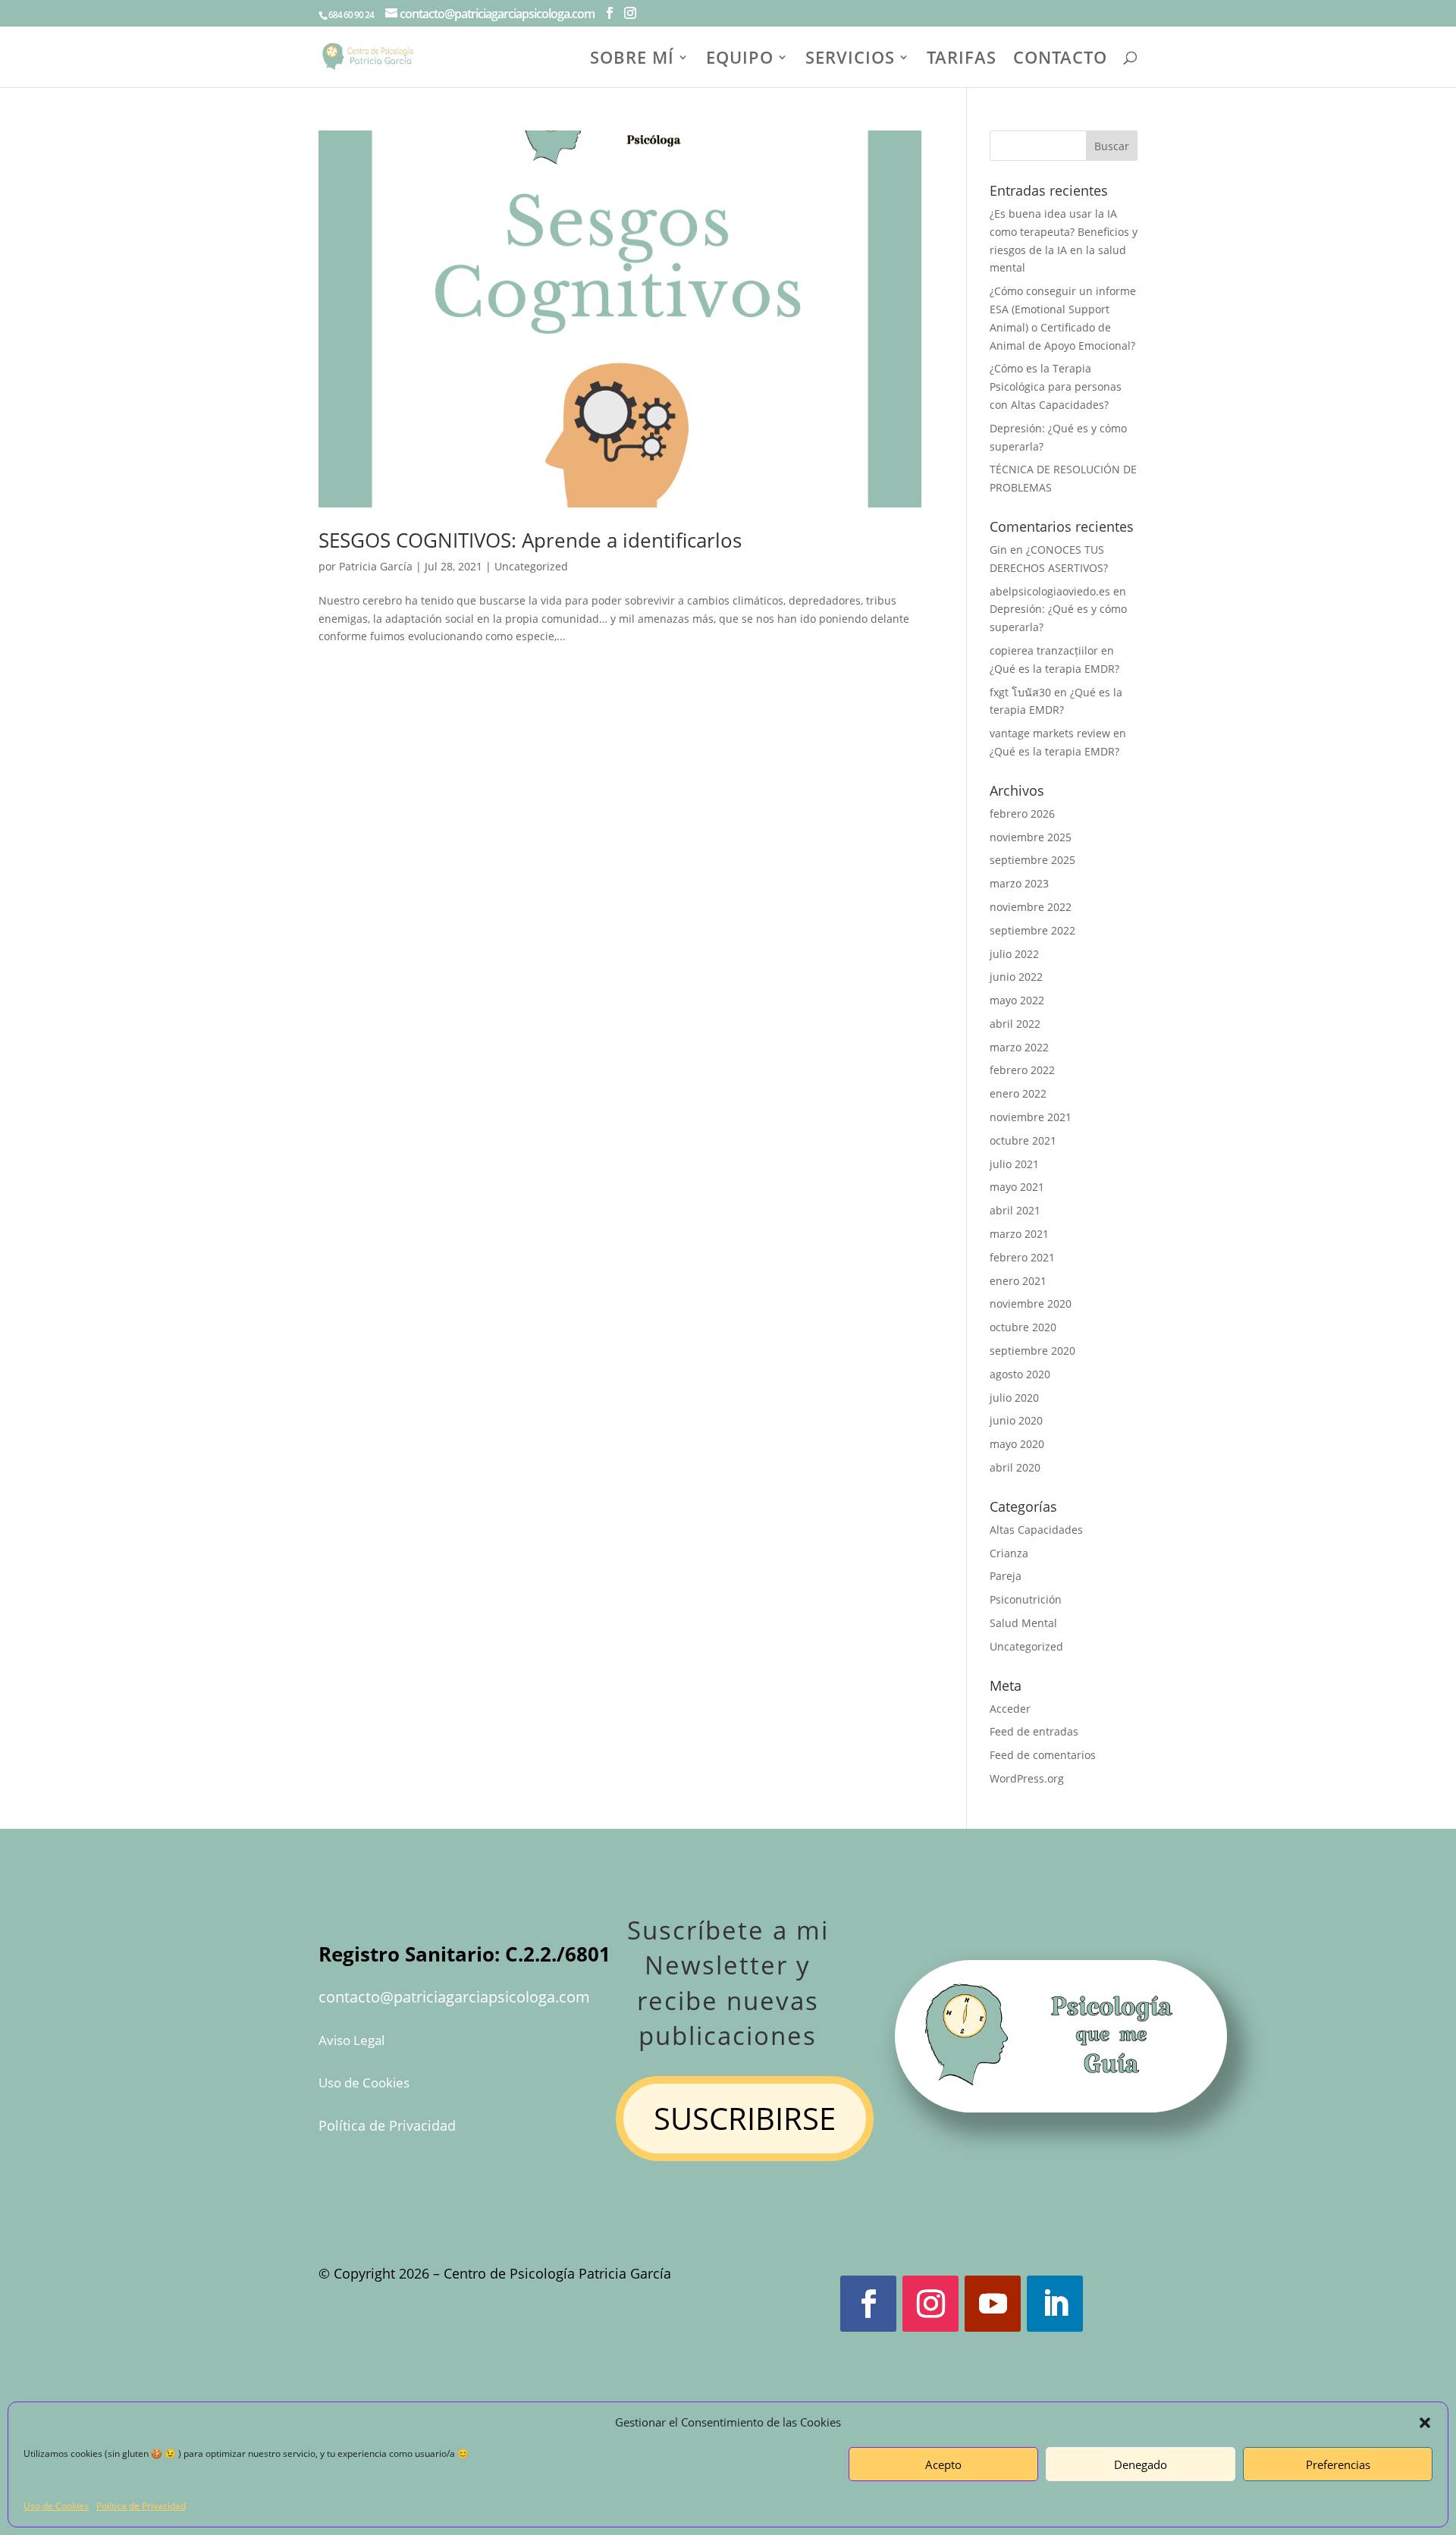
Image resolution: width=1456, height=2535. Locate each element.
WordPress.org (1027, 1778)
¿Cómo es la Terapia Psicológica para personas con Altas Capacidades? (1056, 386)
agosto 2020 (1020, 1374)
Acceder (1010, 1709)
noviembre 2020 (1031, 1304)
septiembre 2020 (1032, 1351)
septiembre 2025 (1032, 860)
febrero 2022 (1022, 1070)
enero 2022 (1018, 1093)
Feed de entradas (1034, 1731)
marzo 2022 (1019, 1047)
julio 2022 (1014, 954)
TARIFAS (962, 60)
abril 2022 (1015, 1024)
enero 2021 (1018, 1281)
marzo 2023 (1019, 883)
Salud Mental (1023, 1623)
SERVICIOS (850, 60)
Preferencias (1338, 2464)
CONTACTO (1060, 60)
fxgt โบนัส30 (1020, 692)
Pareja (1006, 1576)
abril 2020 (1015, 1467)
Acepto (943, 2464)
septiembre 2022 (1032, 930)
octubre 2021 (1023, 1140)
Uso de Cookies (56, 2506)
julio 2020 (1014, 1398)
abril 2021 (1015, 1210)
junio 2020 (1016, 1420)
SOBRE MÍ (632, 60)
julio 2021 (1014, 1164)
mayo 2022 (1017, 1000)
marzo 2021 (1019, 1234)
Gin (998, 550)
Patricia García (376, 566)
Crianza (1009, 1553)
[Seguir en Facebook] (868, 2304)
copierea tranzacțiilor (1044, 650)
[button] (1425, 2423)
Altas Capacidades (1036, 1530)
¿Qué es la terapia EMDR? (1054, 669)
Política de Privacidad (141, 2506)
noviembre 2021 (1031, 1117)
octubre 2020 (1023, 1327)
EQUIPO (740, 60)
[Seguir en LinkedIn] (1055, 2304)
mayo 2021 (1017, 1187)
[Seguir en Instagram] (930, 2304)
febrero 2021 (1022, 1257)
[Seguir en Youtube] (993, 2304)
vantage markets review (1050, 733)
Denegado (1141, 2464)
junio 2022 (1016, 977)
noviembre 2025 (1031, 837)
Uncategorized (531, 566)
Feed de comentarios (1043, 1755)
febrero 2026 (1022, 814)
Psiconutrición (1026, 1599)
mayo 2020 (1017, 1444)
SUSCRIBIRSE (745, 2118)
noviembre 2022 (1031, 907)
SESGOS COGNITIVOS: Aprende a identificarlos (530, 540)
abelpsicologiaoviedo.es (1050, 591)
